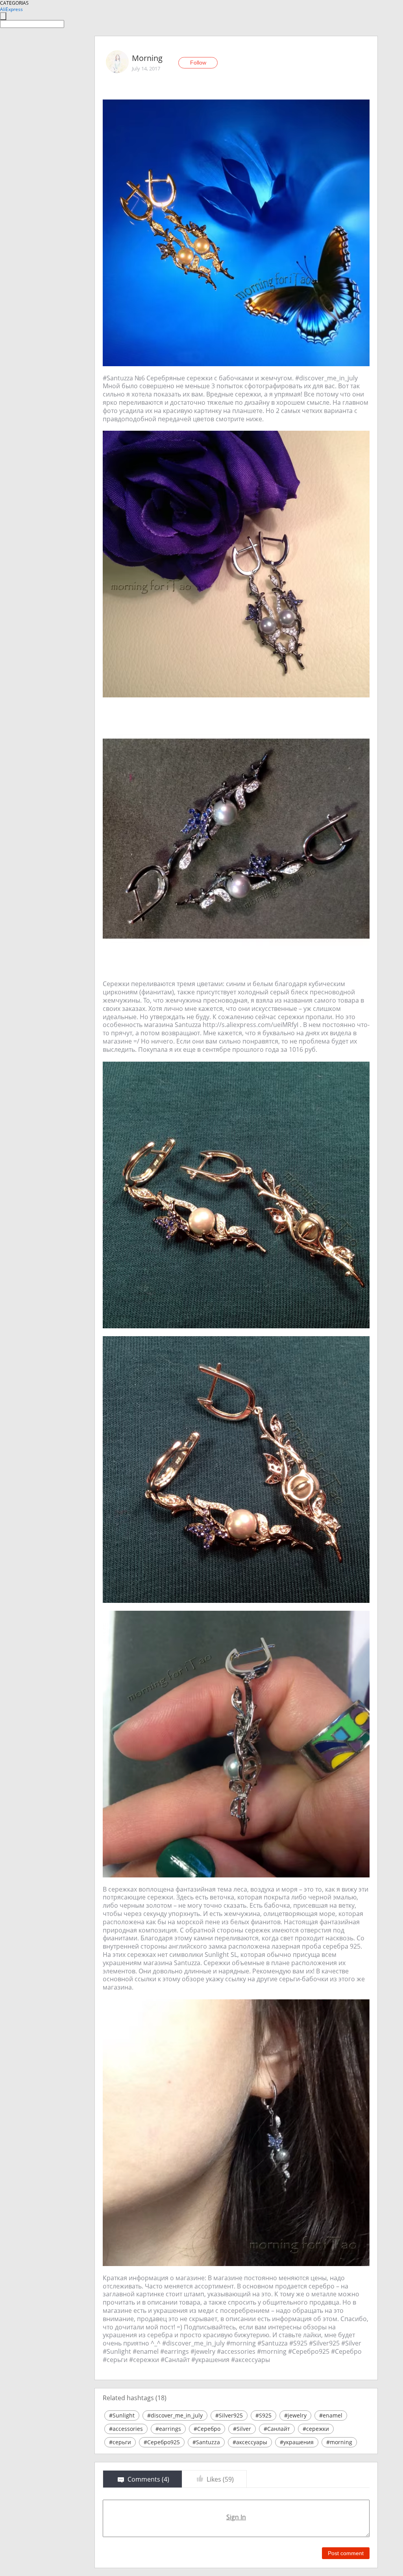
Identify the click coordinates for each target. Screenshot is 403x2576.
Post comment (346, 2553)
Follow (198, 63)
